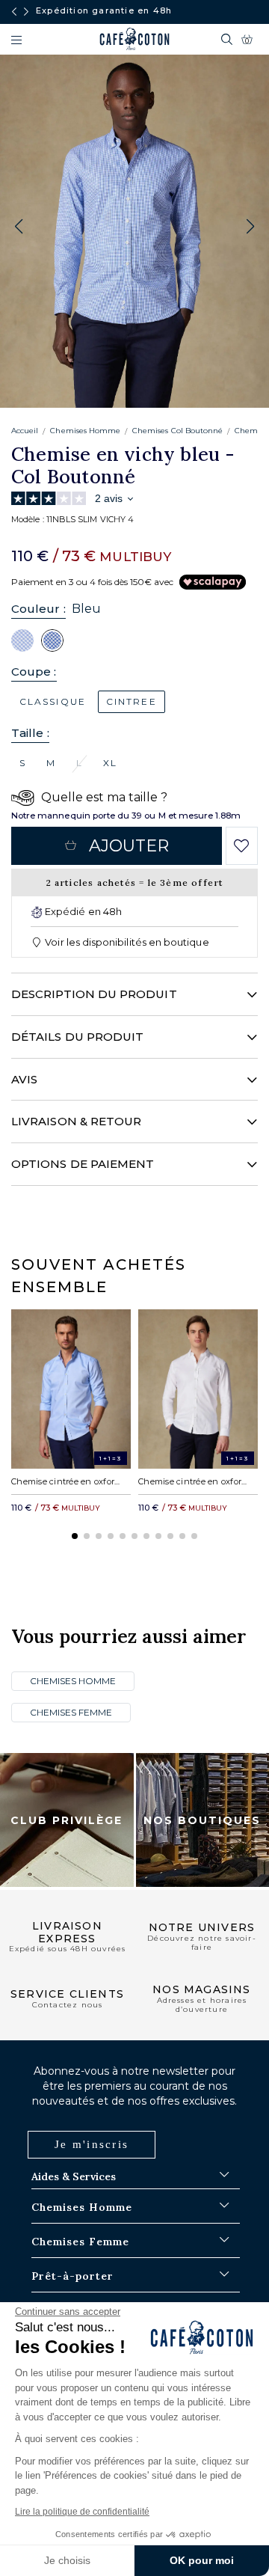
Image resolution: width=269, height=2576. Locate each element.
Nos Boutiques (202, 1820)
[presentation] (14, 12)
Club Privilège (67, 1820)
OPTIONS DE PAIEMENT (83, 1164)
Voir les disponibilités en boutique (126, 942)
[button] (250, 227)
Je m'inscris (92, 2144)
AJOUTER (129, 846)
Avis (24, 1079)
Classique (53, 701)
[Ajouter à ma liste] (242, 846)
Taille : (30, 733)
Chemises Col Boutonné (177, 431)
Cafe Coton (134, 39)
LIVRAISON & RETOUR (76, 1121)
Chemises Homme (85, 431)
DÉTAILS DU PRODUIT (77, 1037)
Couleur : (38, 609)
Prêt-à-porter (72, 2276)
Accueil (25, 431)
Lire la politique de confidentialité (82, 2512)
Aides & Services (74, 2176)
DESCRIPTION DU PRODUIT (94, 994)
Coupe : (34, 671)
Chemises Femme (71, 1712)
